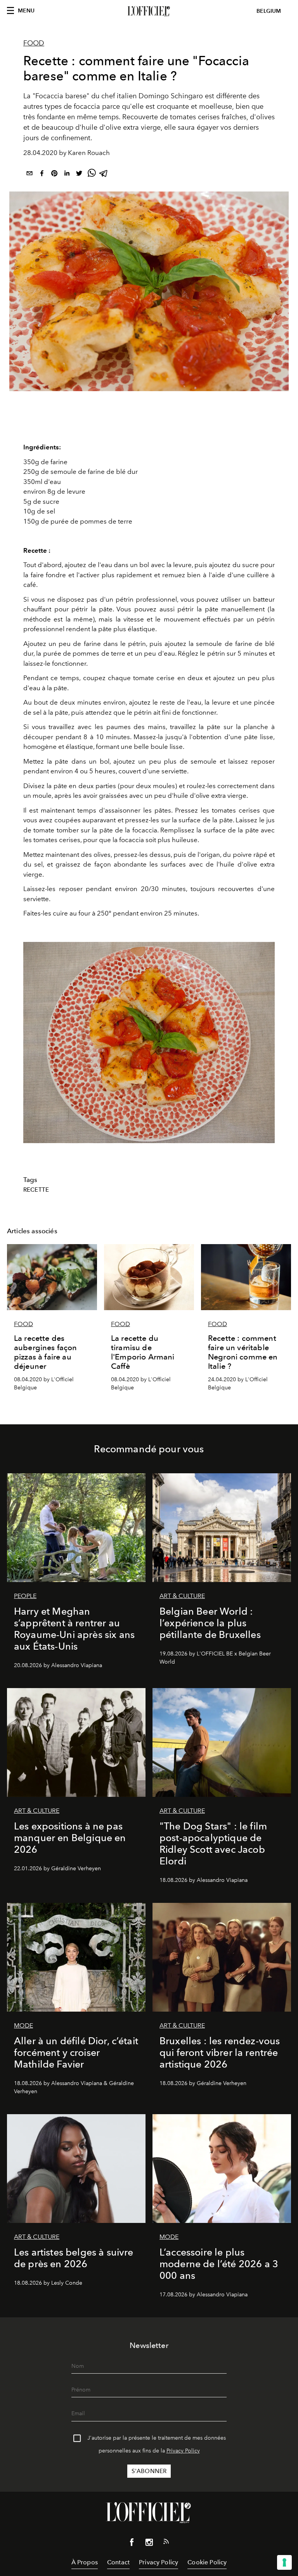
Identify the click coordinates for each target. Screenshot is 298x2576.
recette (36, 1190)
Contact (118, 2562)
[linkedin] (67, 175)
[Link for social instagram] (149, 2544)
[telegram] (104, 175)
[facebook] (42, 175)
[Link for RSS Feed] (166, 2543)
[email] (29, 175)
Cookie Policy (207, 2562)
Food (34, 43)
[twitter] (79, 175)
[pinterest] (54, 175)
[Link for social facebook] (132, 2544)
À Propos (85, 2562)
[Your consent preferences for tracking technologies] (284, 2562)
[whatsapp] (92, 175)
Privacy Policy (183, 2451)
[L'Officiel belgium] (149, 11)
